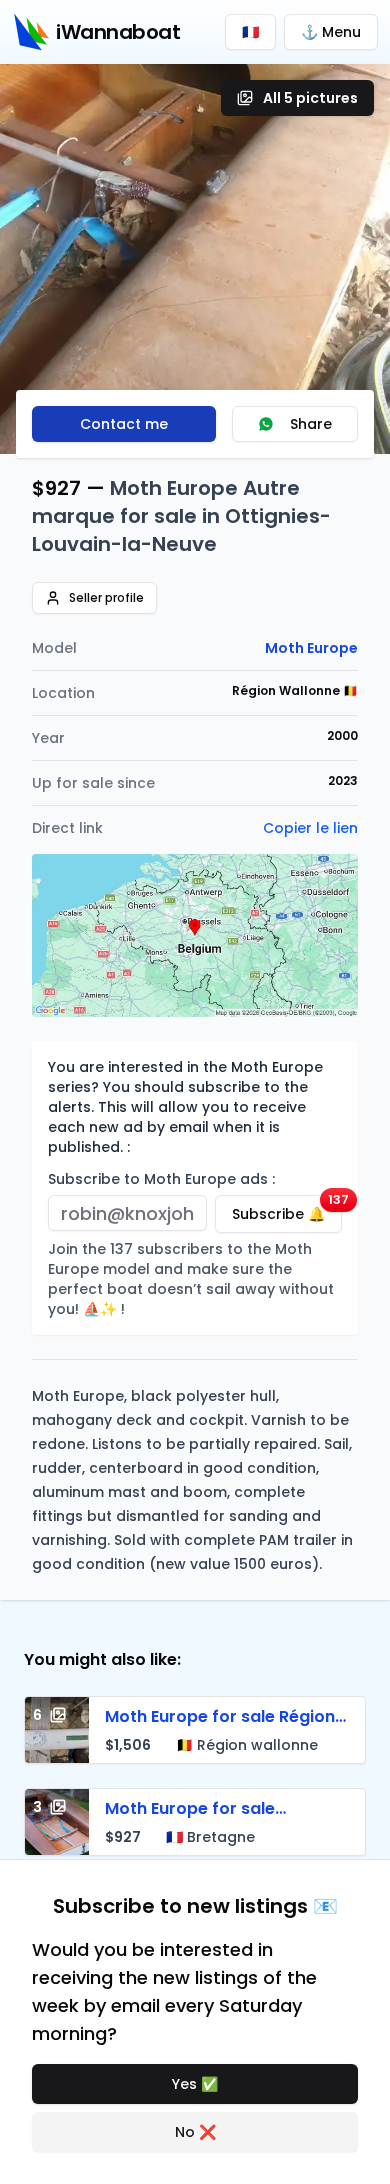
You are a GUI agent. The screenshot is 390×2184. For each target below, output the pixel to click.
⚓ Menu (331, 32)
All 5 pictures (310, 98)
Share (311, 424)
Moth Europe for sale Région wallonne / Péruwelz (220, 1728)
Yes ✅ (195, 2084)
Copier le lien (310, 828)
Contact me (124, 424)
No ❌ (195, 2132)
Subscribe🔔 (287, 1209)
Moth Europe (311, 648)
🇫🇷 (250, 32)
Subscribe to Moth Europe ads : (161, 1179)
